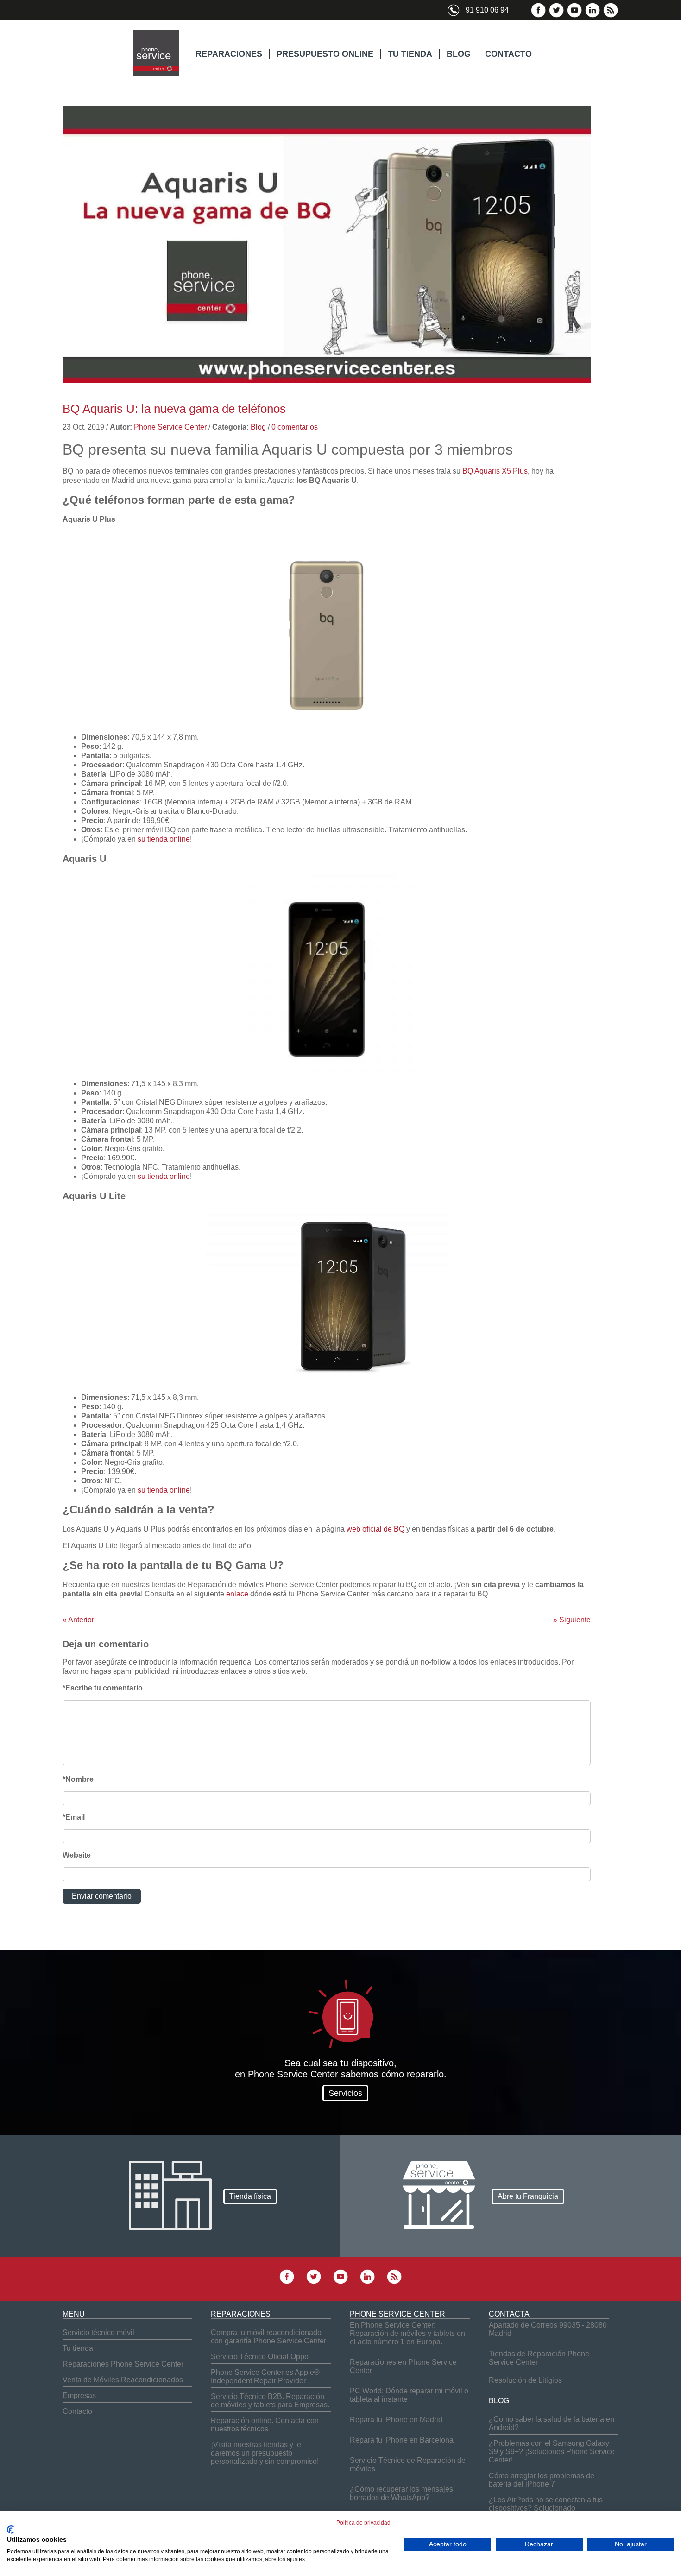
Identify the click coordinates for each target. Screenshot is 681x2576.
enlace (237, 1594)
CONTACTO (508, 54)
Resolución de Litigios (525, 2380)
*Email (74, 1817)
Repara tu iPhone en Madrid (396, 2420)
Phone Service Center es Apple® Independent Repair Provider (265, 2377)
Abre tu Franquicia (528, 2196)
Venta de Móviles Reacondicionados (123, 2380)
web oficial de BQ (375, 1529)
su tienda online (164, 839)
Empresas (79, 2396)
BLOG (459, 54)
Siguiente (572, 1620)
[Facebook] (538, 16)
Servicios (345, 2093)
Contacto (77, 2411)
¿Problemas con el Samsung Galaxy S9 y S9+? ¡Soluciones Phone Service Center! (552, 2452)
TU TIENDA (410, 54)
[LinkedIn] (593, 16)
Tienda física (250, 2196)
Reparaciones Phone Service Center (123, 2364)
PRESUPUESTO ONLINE (325, 54)
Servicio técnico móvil (98, 2332)
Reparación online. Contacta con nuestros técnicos (265, 2425)
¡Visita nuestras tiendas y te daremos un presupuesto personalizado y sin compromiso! (265, 2453)
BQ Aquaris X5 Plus (495, 471)
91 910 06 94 (487, 10)
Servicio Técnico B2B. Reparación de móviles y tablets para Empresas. (270, 2401)
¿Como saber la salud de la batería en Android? (552, 2423)
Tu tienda (78, 2348)
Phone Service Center (170, 427)
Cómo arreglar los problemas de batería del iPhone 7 (542, 2480)
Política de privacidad (363, 2523)
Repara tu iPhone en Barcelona (402, 2440)
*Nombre (78, 1779)
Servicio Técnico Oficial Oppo (260, 2357)
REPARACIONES (229, 54)
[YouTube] (574, 16)
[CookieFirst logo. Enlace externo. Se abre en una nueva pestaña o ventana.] (10, 2530)
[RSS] (611, 16)
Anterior (78, 1620)
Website (77, 1855)
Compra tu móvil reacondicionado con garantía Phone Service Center (268, 2337)
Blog (258, 427)
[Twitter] (556, 16)
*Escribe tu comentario (103, 1688)
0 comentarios (295, 427)
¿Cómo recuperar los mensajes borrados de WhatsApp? (401, 2493)
